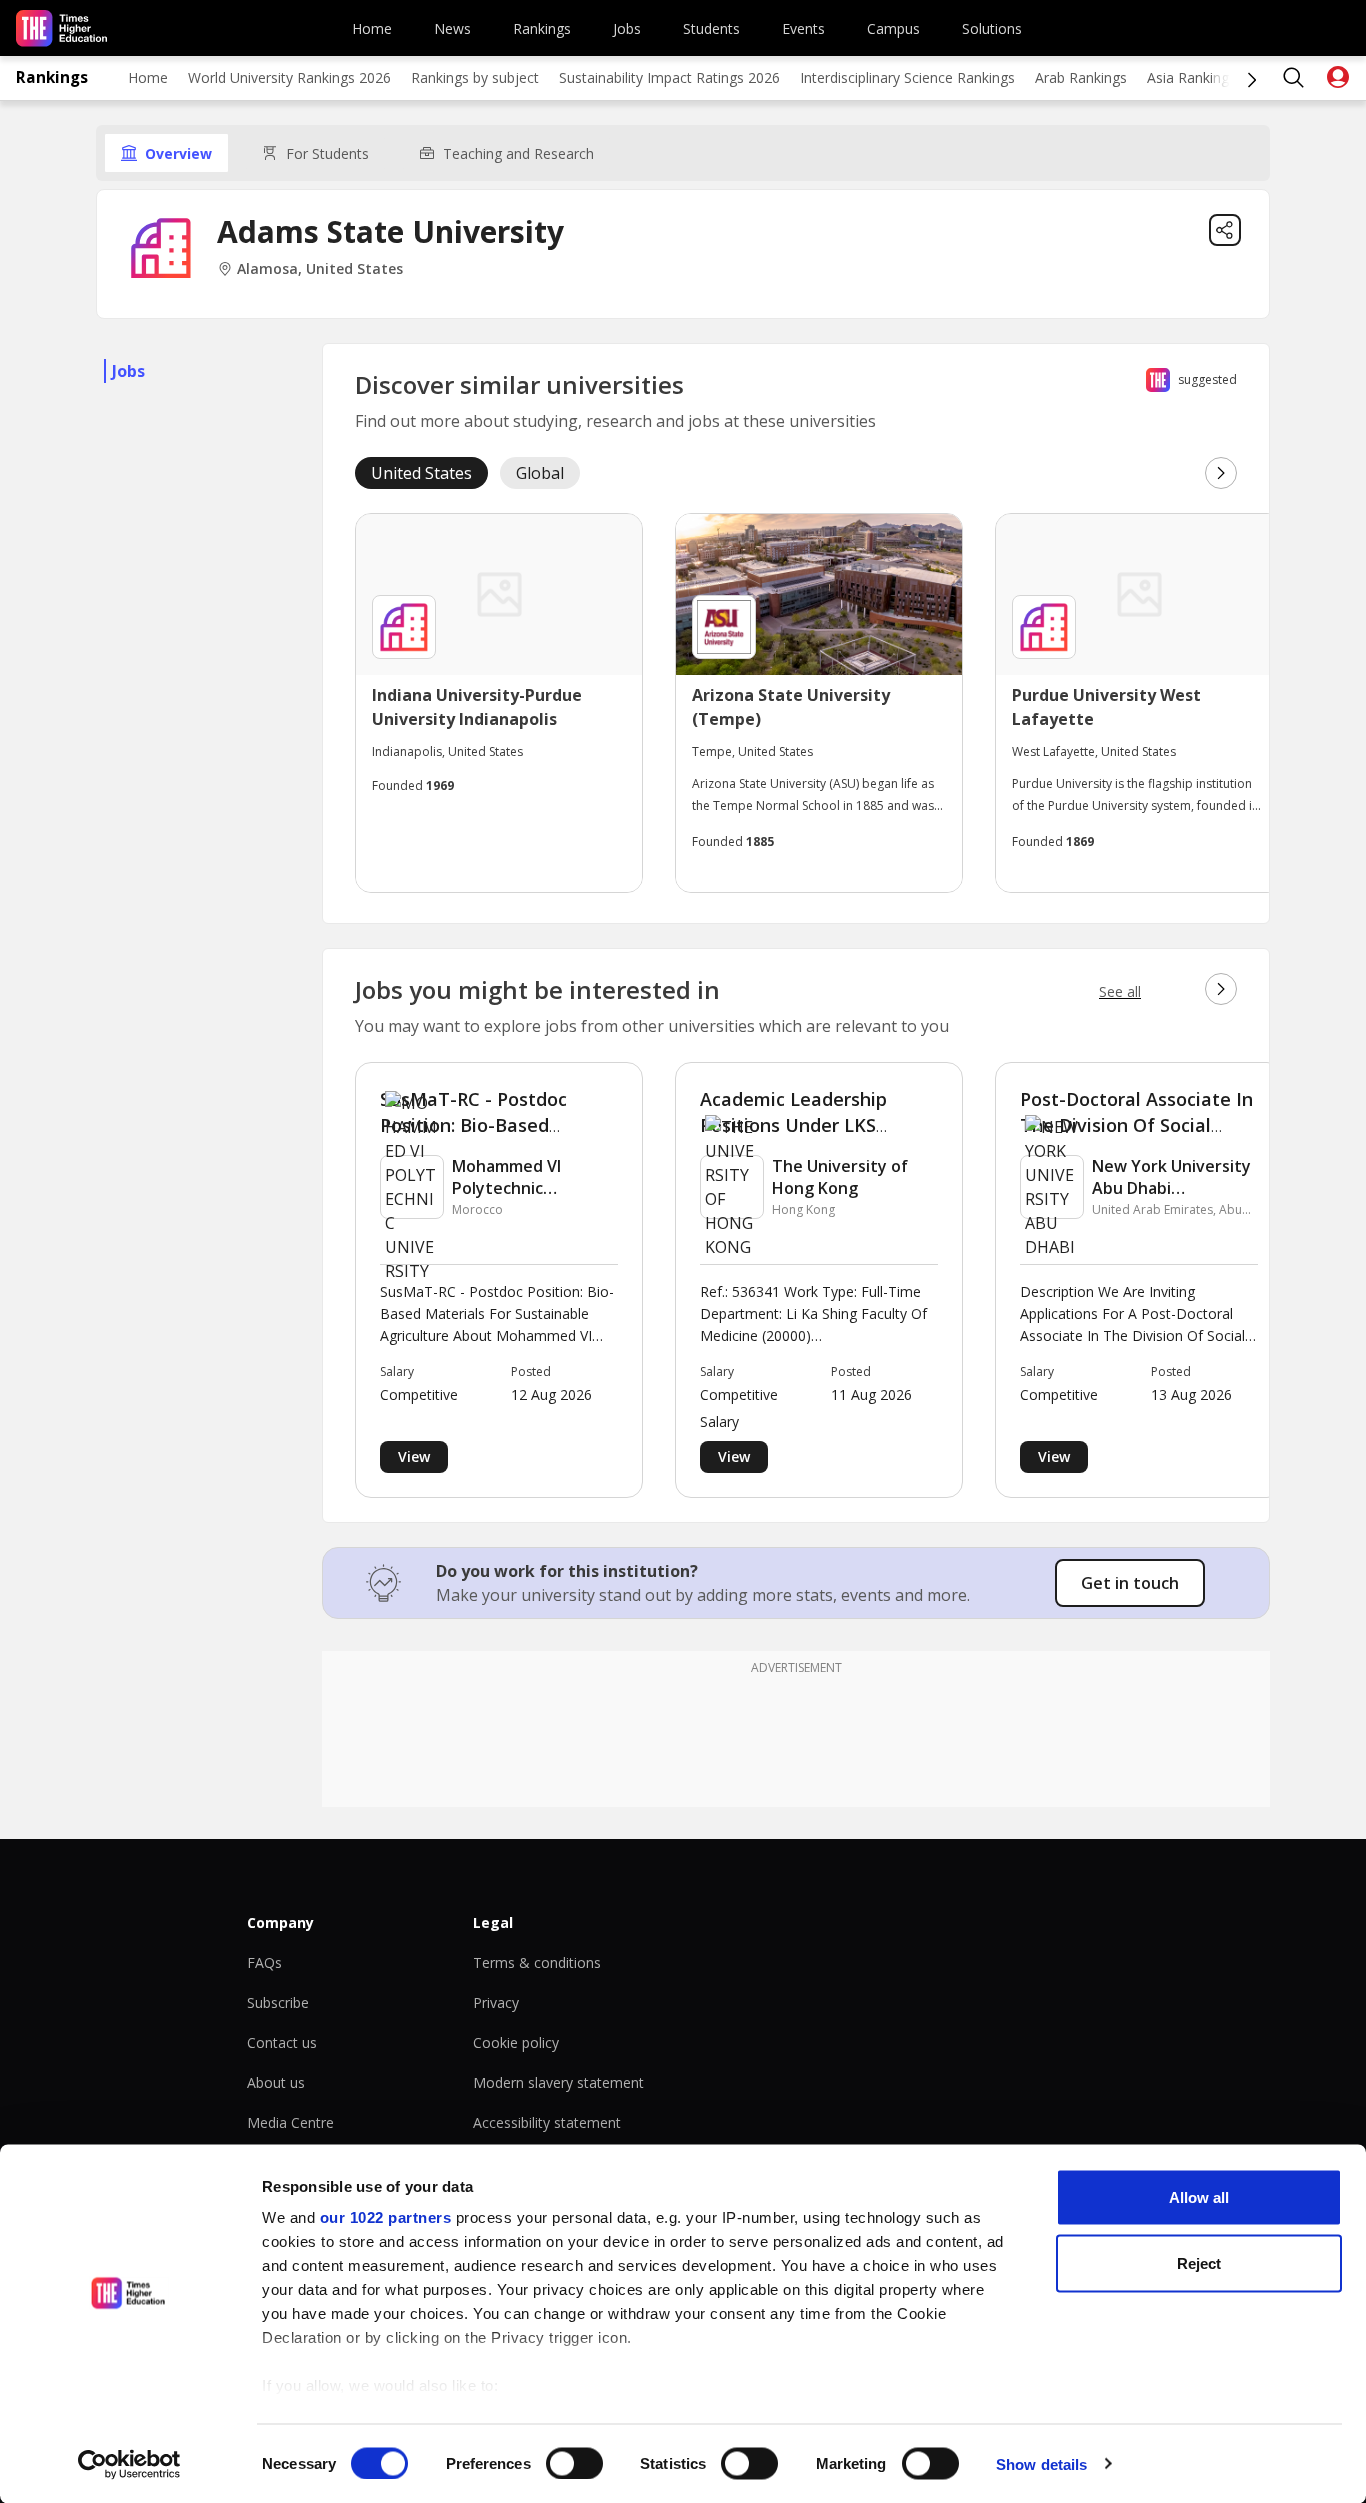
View (414, 1456)
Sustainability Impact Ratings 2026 (669, 77)
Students (711, 28)
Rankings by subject (475, 77)
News (452, 28)
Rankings (542, 28)
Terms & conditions (537, 1962)
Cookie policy (516, 2042)
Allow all (1199, 2197)
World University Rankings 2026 (289, 77)
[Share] (1225, 230)
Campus (893, 28)
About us (276, 2082)
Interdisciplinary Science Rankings (907, 77)
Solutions (992, 28)
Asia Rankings (1191, 77)
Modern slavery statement (558, 2082)
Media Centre (290, 2122)
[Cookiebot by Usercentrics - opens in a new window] (129, 2464)
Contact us (282, 2042)
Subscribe (278, 2002)
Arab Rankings (1081, 77)
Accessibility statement (547, 2122)
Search (1294, 78)
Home (372, 28)
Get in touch (1130, 1583)
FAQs (264, 1962)
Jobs (627, 28)
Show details (1041, 2463)
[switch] (574, 2463)
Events (803, 28)
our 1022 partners (386, 2217)
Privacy (496, 2002)
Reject (1199, 2262)
